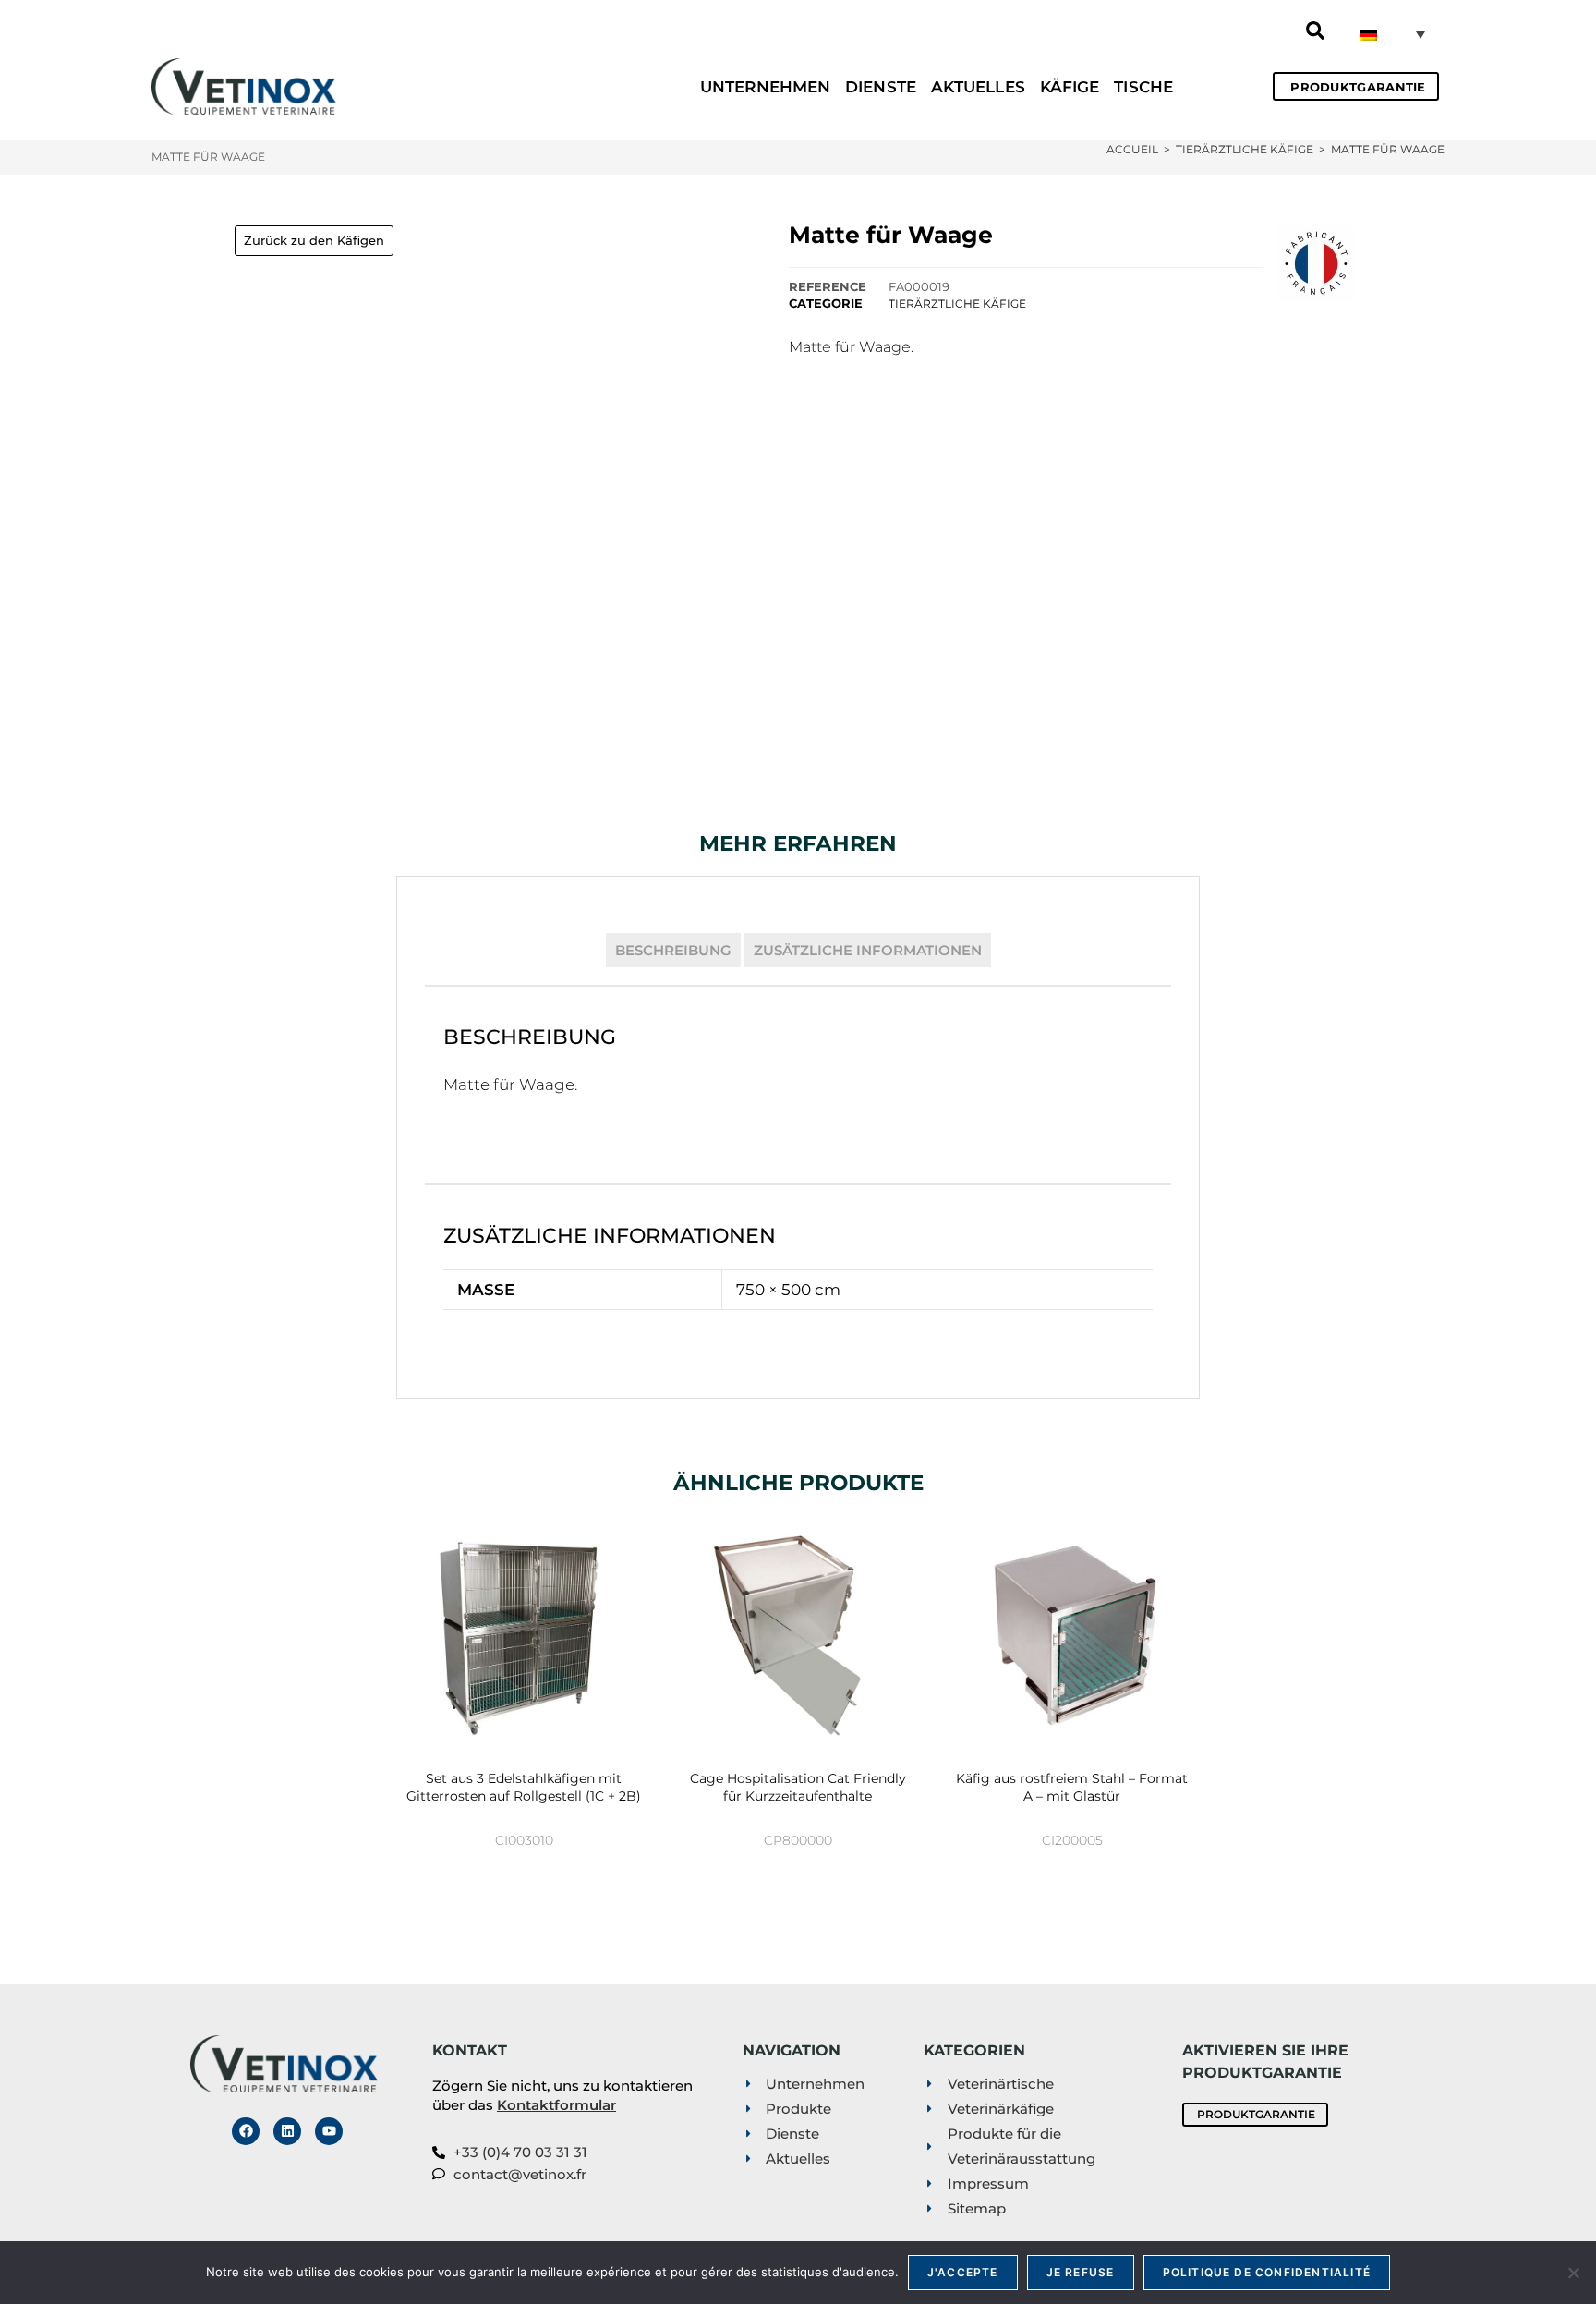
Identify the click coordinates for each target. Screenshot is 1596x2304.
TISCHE (1143, 87)
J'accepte (963, 2272)
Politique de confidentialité (1267, 2272)
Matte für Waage (1388, 149)
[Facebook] (246, 2131)
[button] (1315, 30)
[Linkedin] (287, 2131)
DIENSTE (881, 87)
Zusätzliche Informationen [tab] (868, 950)
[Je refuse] (1573, 2273)
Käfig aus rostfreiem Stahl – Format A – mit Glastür (1072, 1788)
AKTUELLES (978, 87)
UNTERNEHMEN (765, 87)
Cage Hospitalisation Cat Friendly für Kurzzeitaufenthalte (798, 1788)
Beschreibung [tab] (673, 950)
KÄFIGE (1070, 87)
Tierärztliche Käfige (957, 303)
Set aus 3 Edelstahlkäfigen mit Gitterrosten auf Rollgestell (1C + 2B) (524, 1788)
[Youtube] (329, 2131)
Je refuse (1081, 2272)
